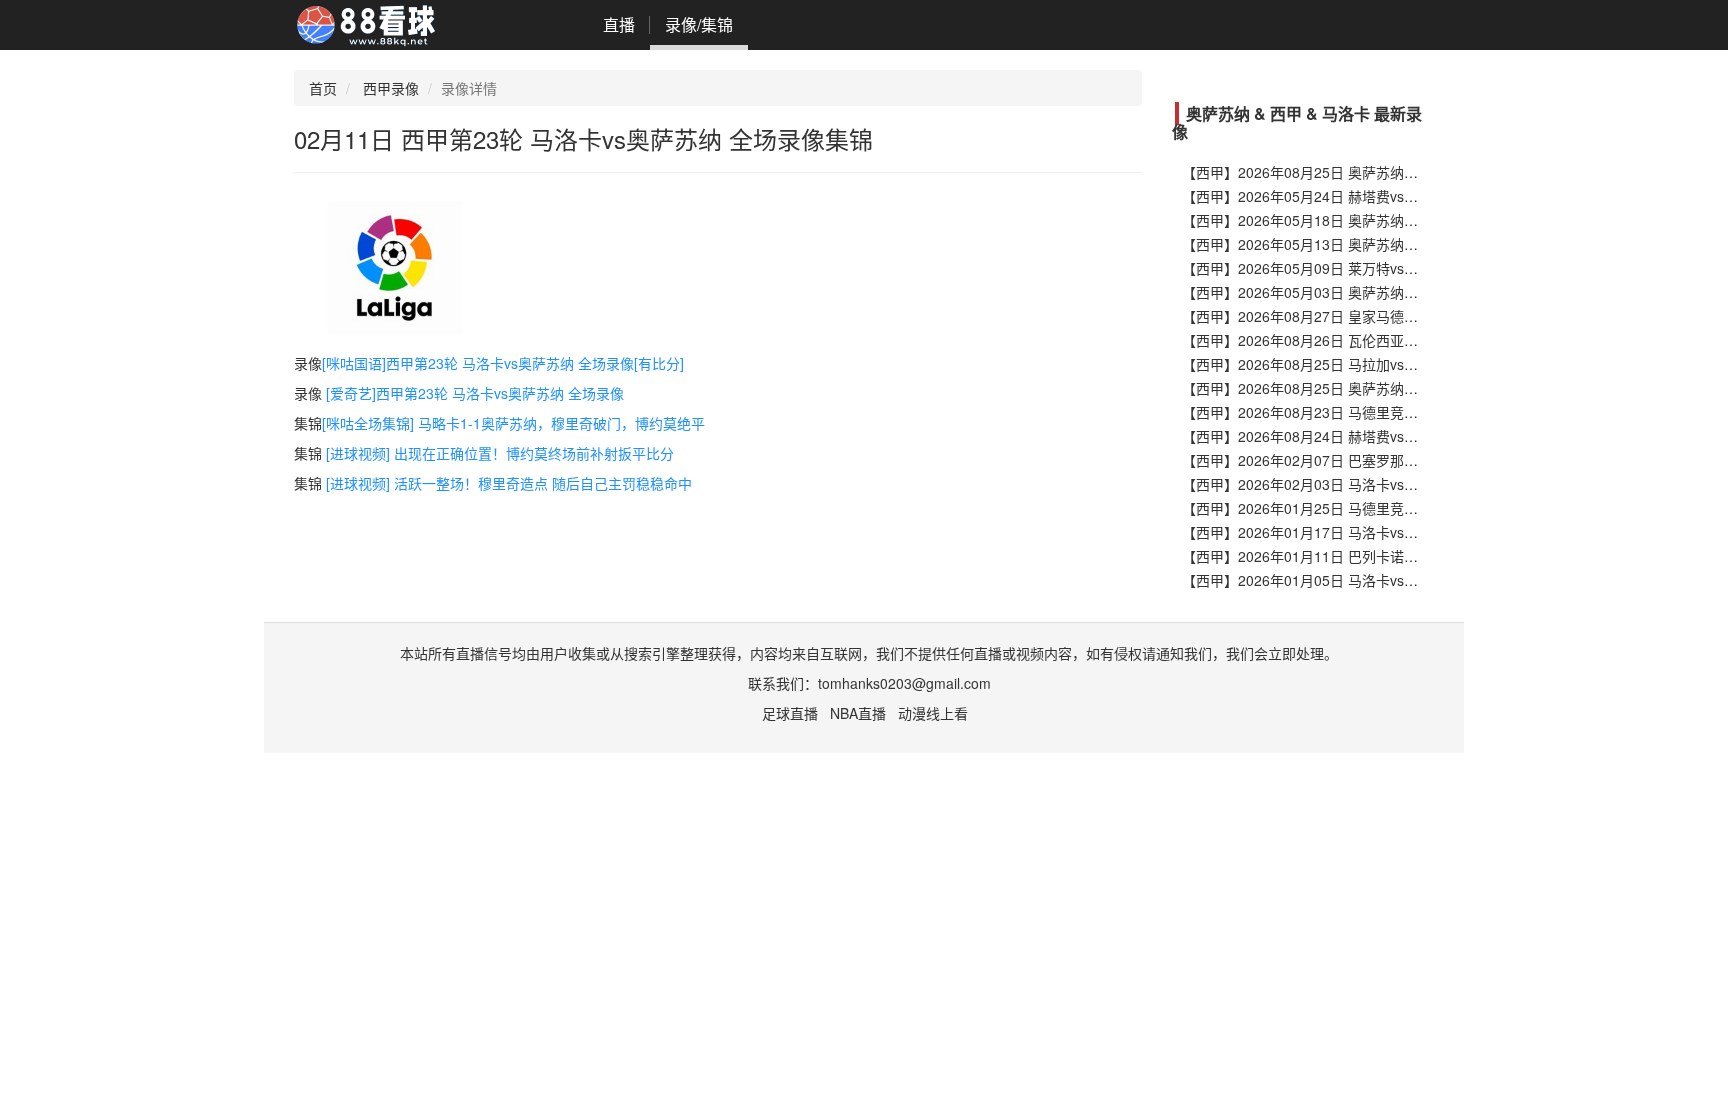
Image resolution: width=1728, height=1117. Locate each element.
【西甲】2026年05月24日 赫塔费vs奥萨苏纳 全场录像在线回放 (1379, 196)
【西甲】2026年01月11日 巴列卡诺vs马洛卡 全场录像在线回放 (1379, 556)
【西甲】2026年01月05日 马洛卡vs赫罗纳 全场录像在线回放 (1372, 580)
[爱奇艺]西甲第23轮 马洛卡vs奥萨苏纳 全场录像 (475, 393)
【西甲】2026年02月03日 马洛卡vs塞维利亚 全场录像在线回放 (1379, 484)
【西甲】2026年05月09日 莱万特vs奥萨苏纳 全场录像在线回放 (1379, 268)
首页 (323, 88)
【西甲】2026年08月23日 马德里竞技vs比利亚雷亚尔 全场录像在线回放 (1407, 412)
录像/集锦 (699, 24)
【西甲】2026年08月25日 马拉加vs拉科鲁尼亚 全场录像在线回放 (1386, 364)
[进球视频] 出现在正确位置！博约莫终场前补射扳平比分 (500, 453)
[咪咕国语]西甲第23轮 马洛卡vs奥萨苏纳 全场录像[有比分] (503, 363)
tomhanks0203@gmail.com (904, 683)
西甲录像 (391, 88)
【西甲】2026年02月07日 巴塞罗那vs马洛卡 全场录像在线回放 (1379, 460)
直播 (619, 24)
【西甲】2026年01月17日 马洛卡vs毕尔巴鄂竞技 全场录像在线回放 (1393, 532)
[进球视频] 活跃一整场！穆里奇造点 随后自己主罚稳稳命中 (509, 483)
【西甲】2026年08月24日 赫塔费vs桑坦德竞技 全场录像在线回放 (1386, 436)
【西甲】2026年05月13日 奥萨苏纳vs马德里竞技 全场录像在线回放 (1393, 244)
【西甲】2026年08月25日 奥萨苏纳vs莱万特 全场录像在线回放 (1379, 172)
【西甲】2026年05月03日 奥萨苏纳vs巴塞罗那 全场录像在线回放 (1386, 292)
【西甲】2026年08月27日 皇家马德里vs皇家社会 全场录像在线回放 (1393, 316)
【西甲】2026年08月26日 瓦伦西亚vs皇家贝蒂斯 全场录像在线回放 (1393, 340)
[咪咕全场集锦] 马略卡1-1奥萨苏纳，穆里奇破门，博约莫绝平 (513, 423)
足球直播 (790, 713)
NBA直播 (858, 713)
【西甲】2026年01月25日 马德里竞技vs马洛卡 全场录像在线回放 (1386, 508)
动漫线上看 (933, 713)
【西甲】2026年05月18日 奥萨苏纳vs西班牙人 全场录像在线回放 (1386, 220)
